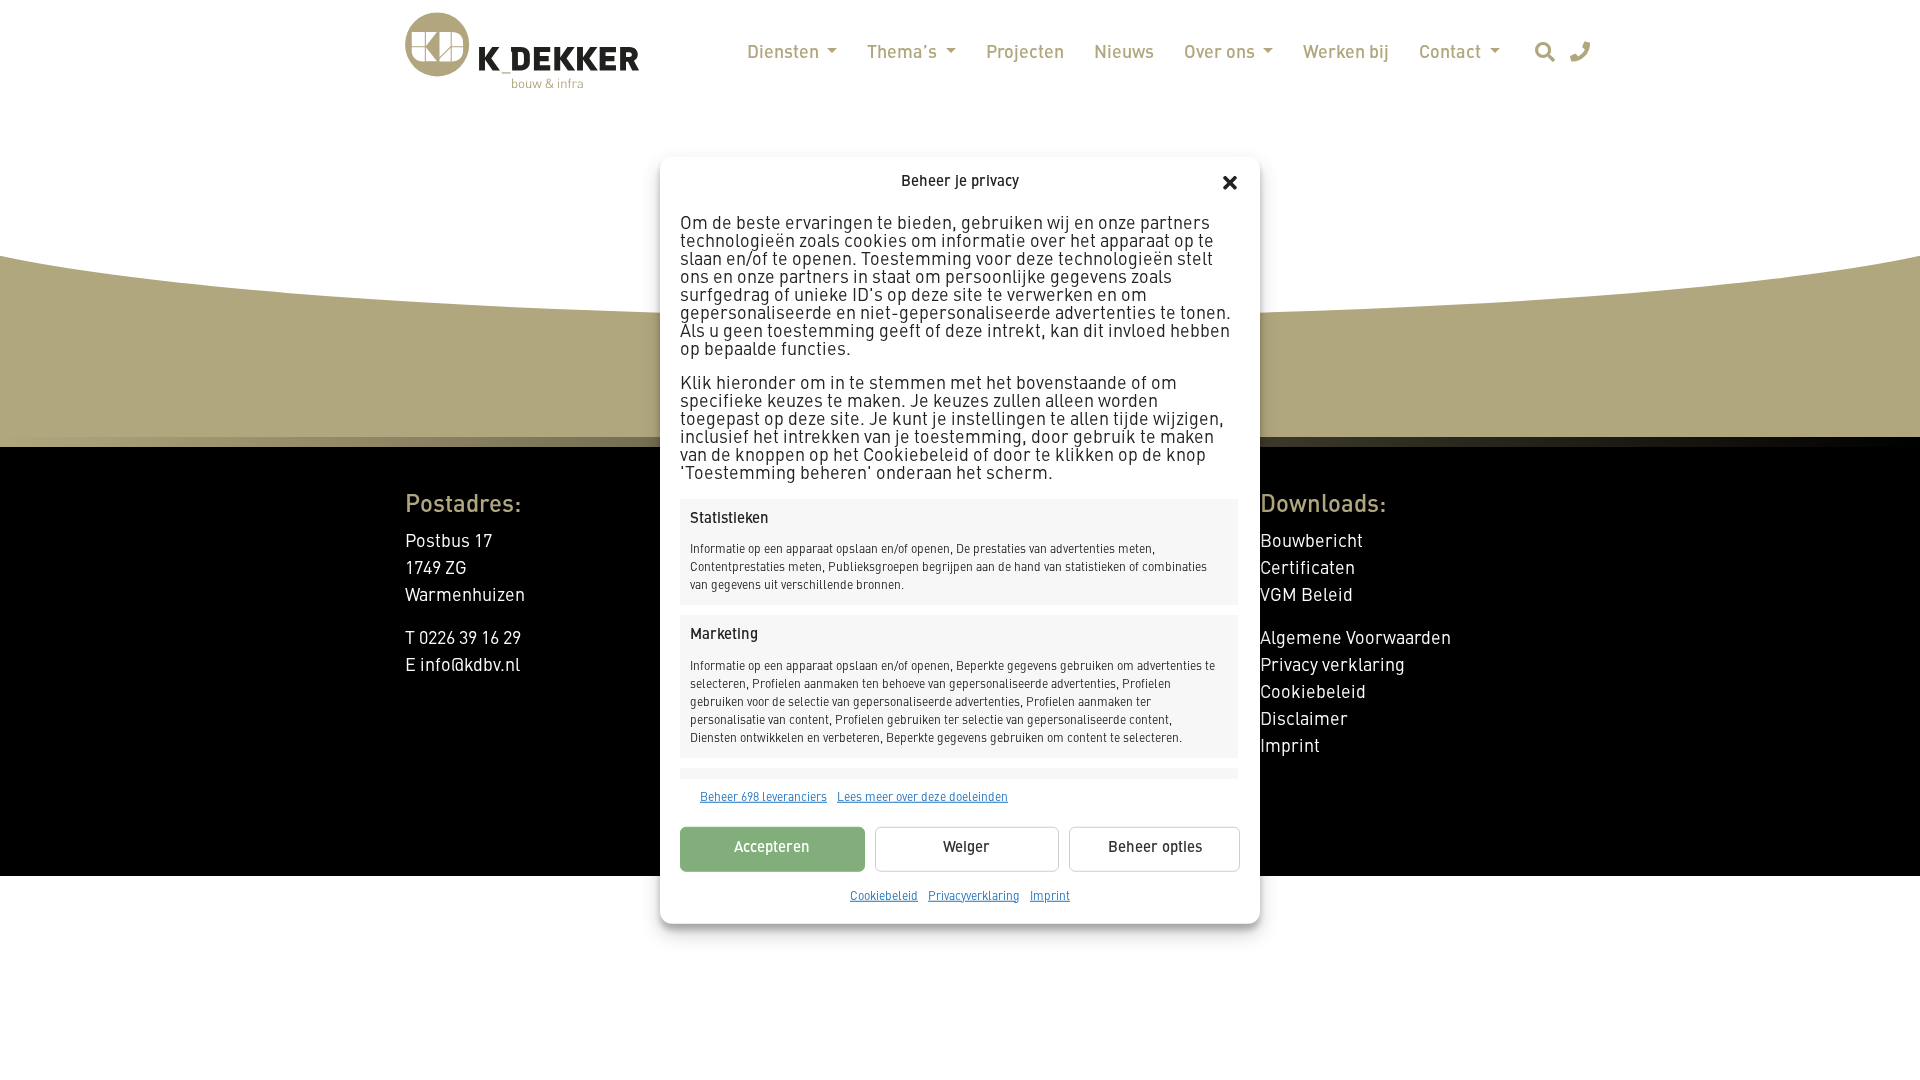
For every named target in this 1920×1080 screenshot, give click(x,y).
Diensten (785, 53)
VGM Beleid (1306, 596)
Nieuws (1124, 53)
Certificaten (1307, 569)
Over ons (1221, 53)
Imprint (1050, 896)
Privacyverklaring (974, 896)
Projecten (1025, 53)
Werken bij (1346, 53)
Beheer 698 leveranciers (763, 797)
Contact (1452, 53)
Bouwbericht (1311, 542)
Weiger (966, 848)
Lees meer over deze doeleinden (922, 797)
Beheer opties (1155, 848)
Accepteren (772, 848)
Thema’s (904, 53)
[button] (1230, 183)
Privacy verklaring (1332, 666)
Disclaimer (1304, 720)
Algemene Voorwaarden (1355, 639)
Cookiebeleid (884, 896)
